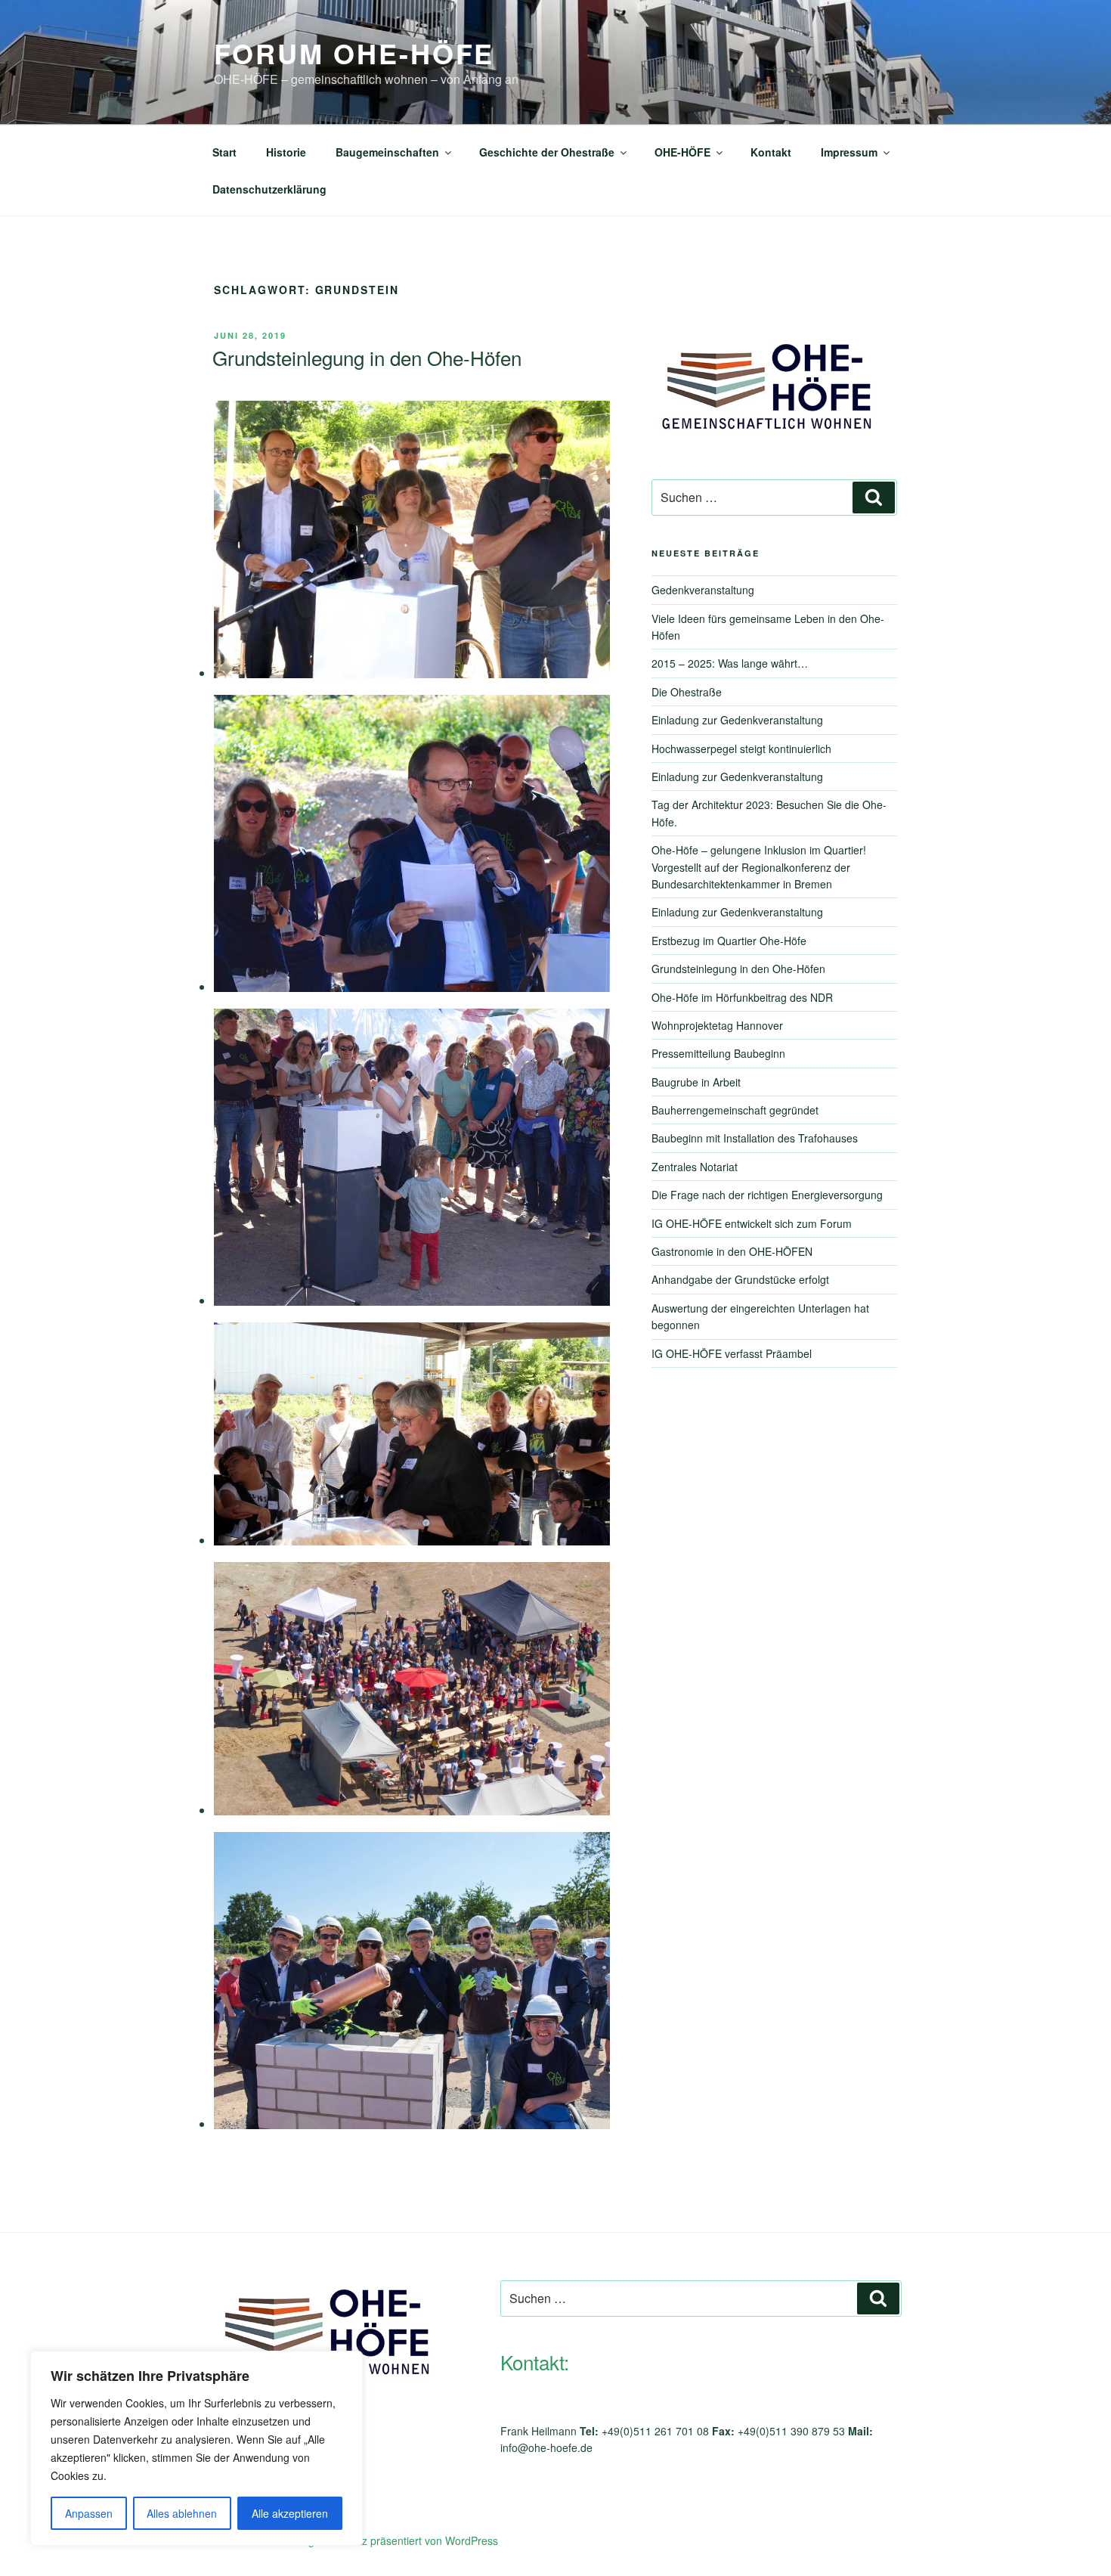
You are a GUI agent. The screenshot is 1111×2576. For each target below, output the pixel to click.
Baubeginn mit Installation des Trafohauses (755, 1138)
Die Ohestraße (687, 692)
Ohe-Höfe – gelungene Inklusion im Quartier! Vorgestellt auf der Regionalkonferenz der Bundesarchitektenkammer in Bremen (759, 867)
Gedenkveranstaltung (703, 590)
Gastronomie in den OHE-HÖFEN (732, 1251)
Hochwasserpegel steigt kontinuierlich (741, 749)
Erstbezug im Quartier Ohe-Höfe (729, 941)
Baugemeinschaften (387, 152)
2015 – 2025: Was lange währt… (730, 663)
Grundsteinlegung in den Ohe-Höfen (367, 357)
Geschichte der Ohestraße (547, 152)
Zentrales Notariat (695, 1167)
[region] (197, 2448)
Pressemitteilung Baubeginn (718, 1053)
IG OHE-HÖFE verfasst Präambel (732, 1353)
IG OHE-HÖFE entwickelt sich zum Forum (752, 1223)
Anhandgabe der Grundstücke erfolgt (740, 1279)
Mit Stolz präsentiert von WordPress (412, 2540)
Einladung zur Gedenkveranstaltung (737, 720)
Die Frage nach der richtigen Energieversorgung (767, 1195)
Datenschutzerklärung (269, 189)
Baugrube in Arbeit (696, 1082)
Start (224, 152)
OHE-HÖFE (682, 152)
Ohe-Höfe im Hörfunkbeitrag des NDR (742, 997)
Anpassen (89, 2513)
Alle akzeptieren (290, 2513)
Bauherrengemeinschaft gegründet (735, 1110)
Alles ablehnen (182, 2513)
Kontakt (771, 152)
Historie (286, 152)
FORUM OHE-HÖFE (354, 53)
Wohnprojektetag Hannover (717, 1025)
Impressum (849, 152)
